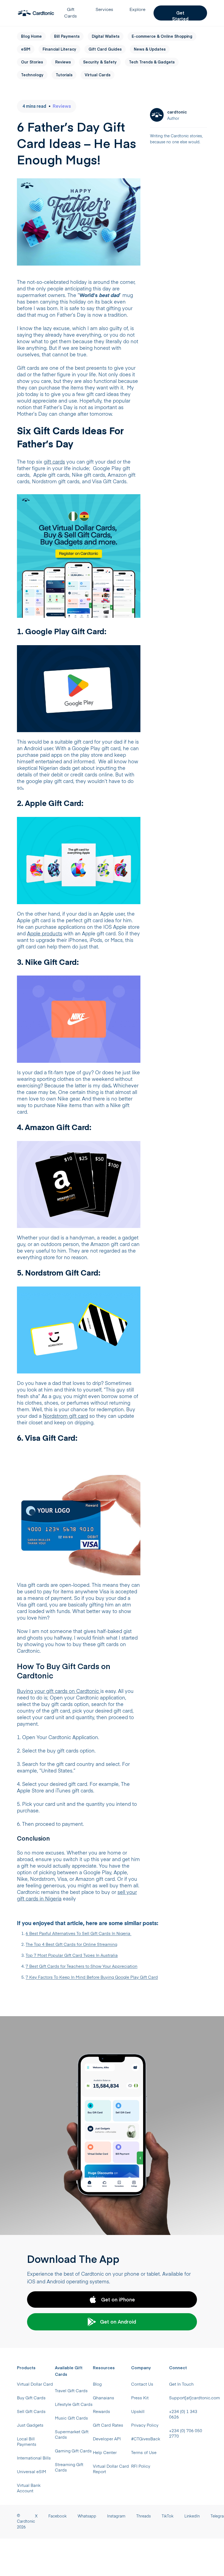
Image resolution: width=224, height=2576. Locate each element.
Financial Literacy (59, 49)
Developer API (107, 2439)
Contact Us (142, 2384)
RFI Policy (141, 2466)
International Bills (34, 2458)
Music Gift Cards (71, 2418)
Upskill (138, 2412)
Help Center (105, 2453)
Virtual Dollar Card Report (111, 2469)
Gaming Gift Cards (73, 2451)
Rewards (101, 2412)
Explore (137, 10)
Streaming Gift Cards (69, 2468)
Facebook (58, 2516)
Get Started (180, 15)
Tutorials (64, 75)
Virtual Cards (98, 75)
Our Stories (32, 62)
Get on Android (118, 2322)
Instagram (116, 2516)
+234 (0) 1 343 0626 (183, 2415)
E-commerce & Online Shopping (162, 36)
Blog (97, 2384)
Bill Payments (67, 36)
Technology (32, 75)
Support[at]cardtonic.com (188, 2398)
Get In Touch (181, 2384)
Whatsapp (87, 2516)
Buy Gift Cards (31, 2398)
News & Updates (150, 49)
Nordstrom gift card (65, 1416)
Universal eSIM (32, 2472)
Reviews (63, 62)
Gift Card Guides (105, 49)
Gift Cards (70, 13)
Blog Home (31, 36)
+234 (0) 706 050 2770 (186, 2434)
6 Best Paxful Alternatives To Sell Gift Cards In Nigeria (79, 1934)
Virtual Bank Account (29, 2488)
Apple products (45, 934)
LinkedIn (192, 2516)
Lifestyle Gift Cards (74, 2405)
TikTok (168, 2516)
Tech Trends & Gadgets (152, 62)
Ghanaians (104, 2398)
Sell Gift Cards (31, 2412)
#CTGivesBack (146, 2439)
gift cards (54, 462)
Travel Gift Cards (71, 2391)
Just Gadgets (30, 2425)
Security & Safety (100, 62)
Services (104, 10)
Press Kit (140, 2398)
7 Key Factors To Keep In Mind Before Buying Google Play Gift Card (92, 1977)
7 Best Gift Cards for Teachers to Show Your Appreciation (82, 1967)
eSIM (26, 49)
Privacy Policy (145, 2425)
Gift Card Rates (108, 2425)
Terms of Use (144, 2453)
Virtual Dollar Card (35, 2384)
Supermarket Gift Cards (72, 2435)
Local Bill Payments (27, 2442)
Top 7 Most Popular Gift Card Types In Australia (72, 1956)
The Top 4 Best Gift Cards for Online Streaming (71, 1945)
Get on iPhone (118, 2299)
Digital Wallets (106, 36)
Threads (144, 2516)
